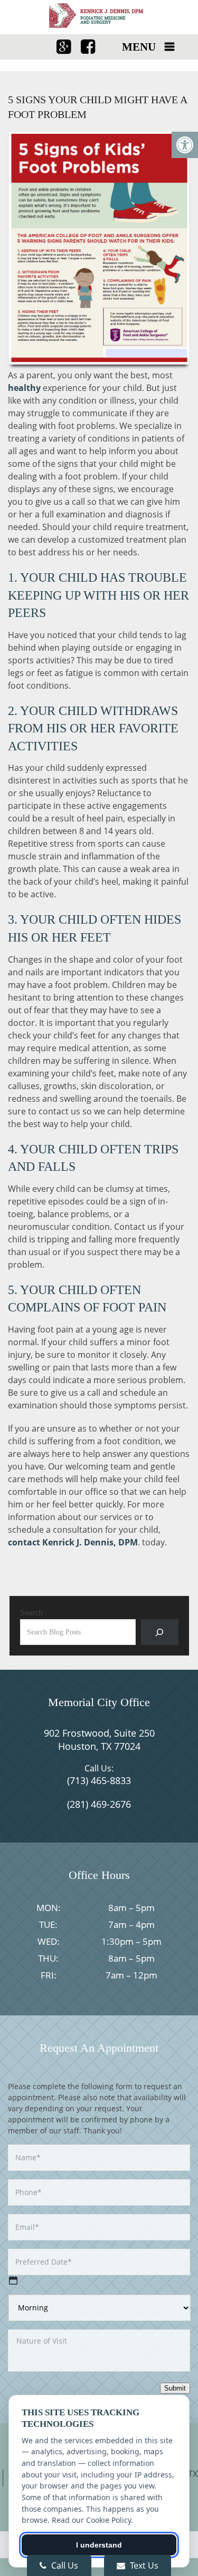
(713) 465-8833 (99, 1780)
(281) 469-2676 (99, 1804)
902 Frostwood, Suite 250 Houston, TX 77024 (99, 1740)
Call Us (64, 2565)
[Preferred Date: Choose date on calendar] (13, 2280)
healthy (24, 388)
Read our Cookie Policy (91, 2520)
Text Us (143, 2565)
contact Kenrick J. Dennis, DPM (73, 1542)
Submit (175, 2388)
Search (31, 1613)
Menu (139, 47)
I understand (99, 2545)
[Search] (160, 1632)
